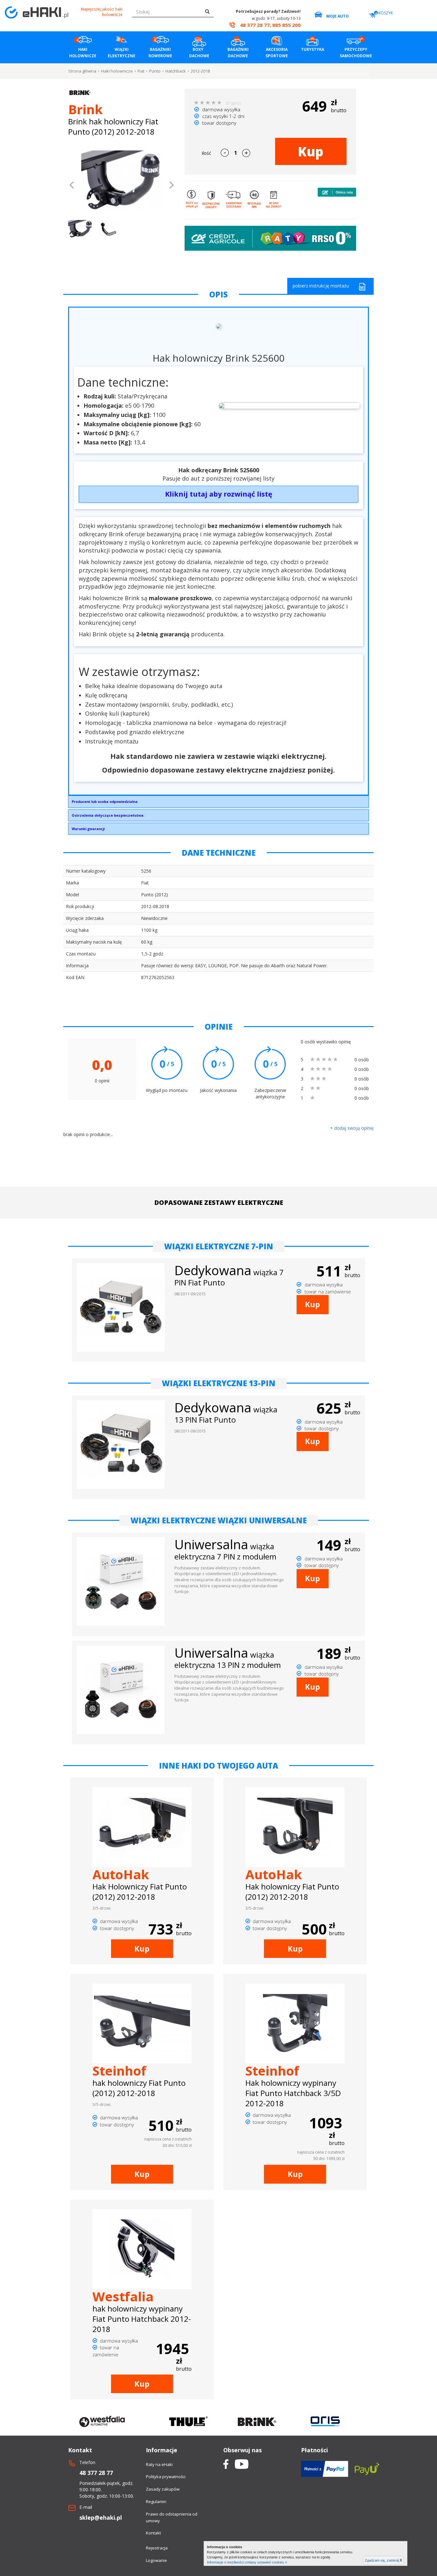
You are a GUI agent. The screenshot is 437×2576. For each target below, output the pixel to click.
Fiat (141, 71)
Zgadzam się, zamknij (383, 2560)
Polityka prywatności (166, 2477)
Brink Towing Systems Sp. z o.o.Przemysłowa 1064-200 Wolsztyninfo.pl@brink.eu (105, 803)
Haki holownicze (117, 71)
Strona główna (82, 71)
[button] (72, 186)
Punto (155, 71)
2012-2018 (200, 71)
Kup (311, 151)
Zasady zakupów (163, 2489)
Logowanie (156, 2560)
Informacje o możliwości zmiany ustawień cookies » (247, 2562)
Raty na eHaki (159, 2464)
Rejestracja (157, 2548)
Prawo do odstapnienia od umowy (172, 2517)
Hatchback (176, 71)
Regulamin (156, 2501)
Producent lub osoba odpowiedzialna (105, 801)
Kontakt (153, 2533)
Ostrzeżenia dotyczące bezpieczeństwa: (108, 815)
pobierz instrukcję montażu (321, 286)
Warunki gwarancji (88, 829)
